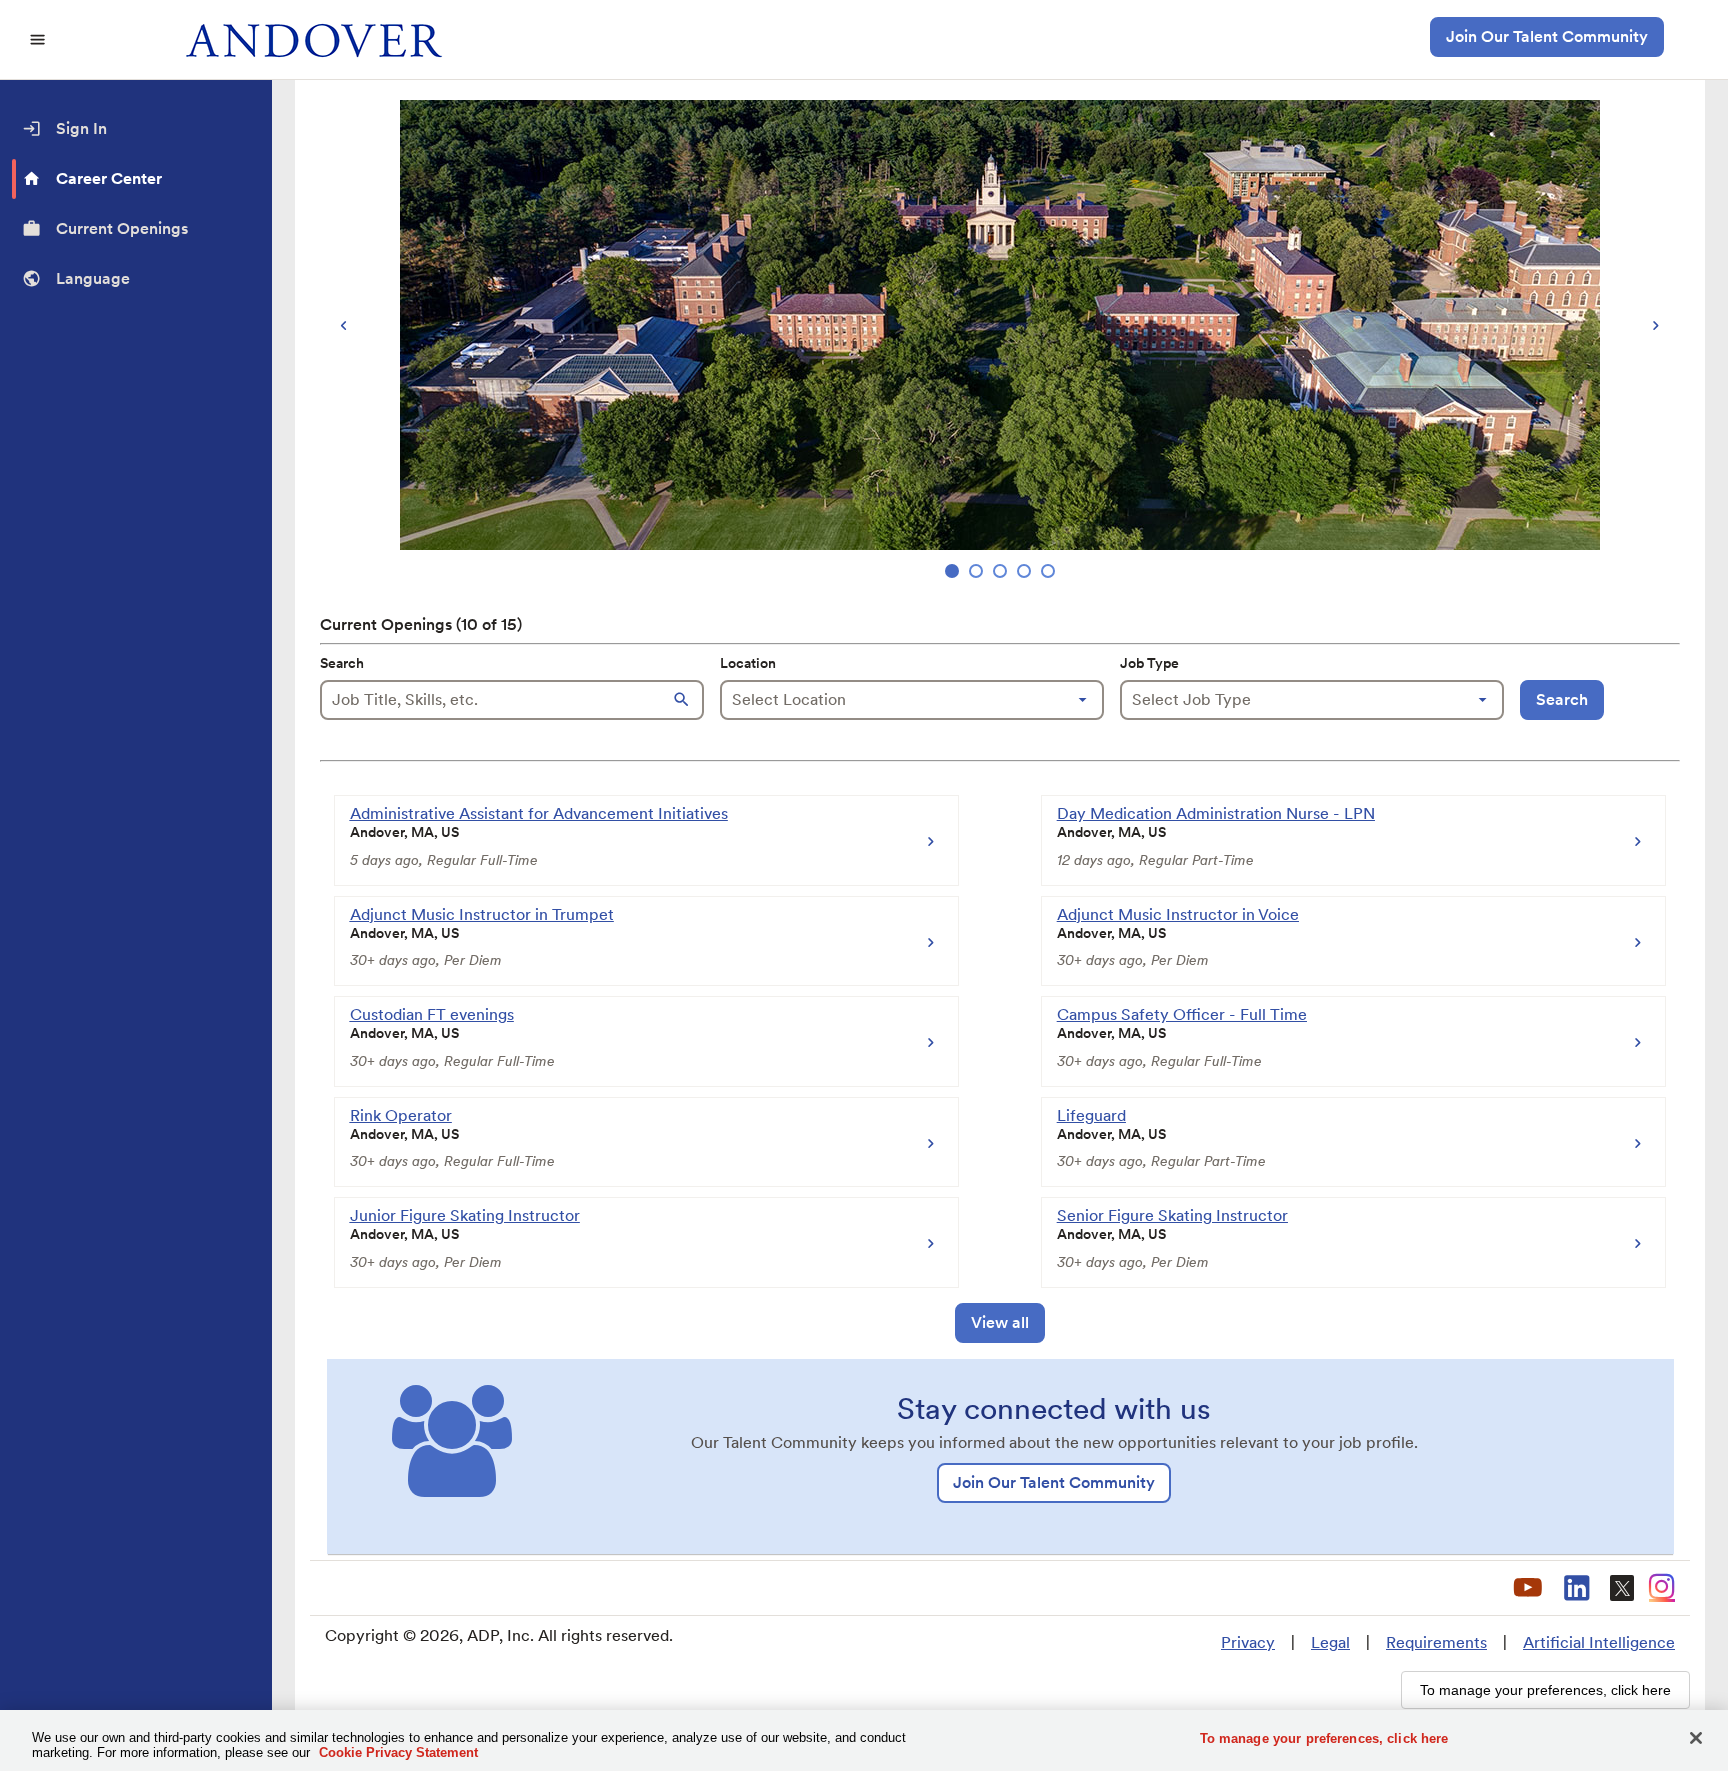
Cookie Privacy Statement (398, 1752)
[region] (1000, 341)
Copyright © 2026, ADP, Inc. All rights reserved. (499, 1635)
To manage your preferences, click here (1324, 1738)
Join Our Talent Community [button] (1547, 36)
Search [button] (1562, 699)
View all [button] (1000, 1322)
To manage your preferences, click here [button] (1545, 1690)
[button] (684, 700)
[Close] (1696, 1738)
